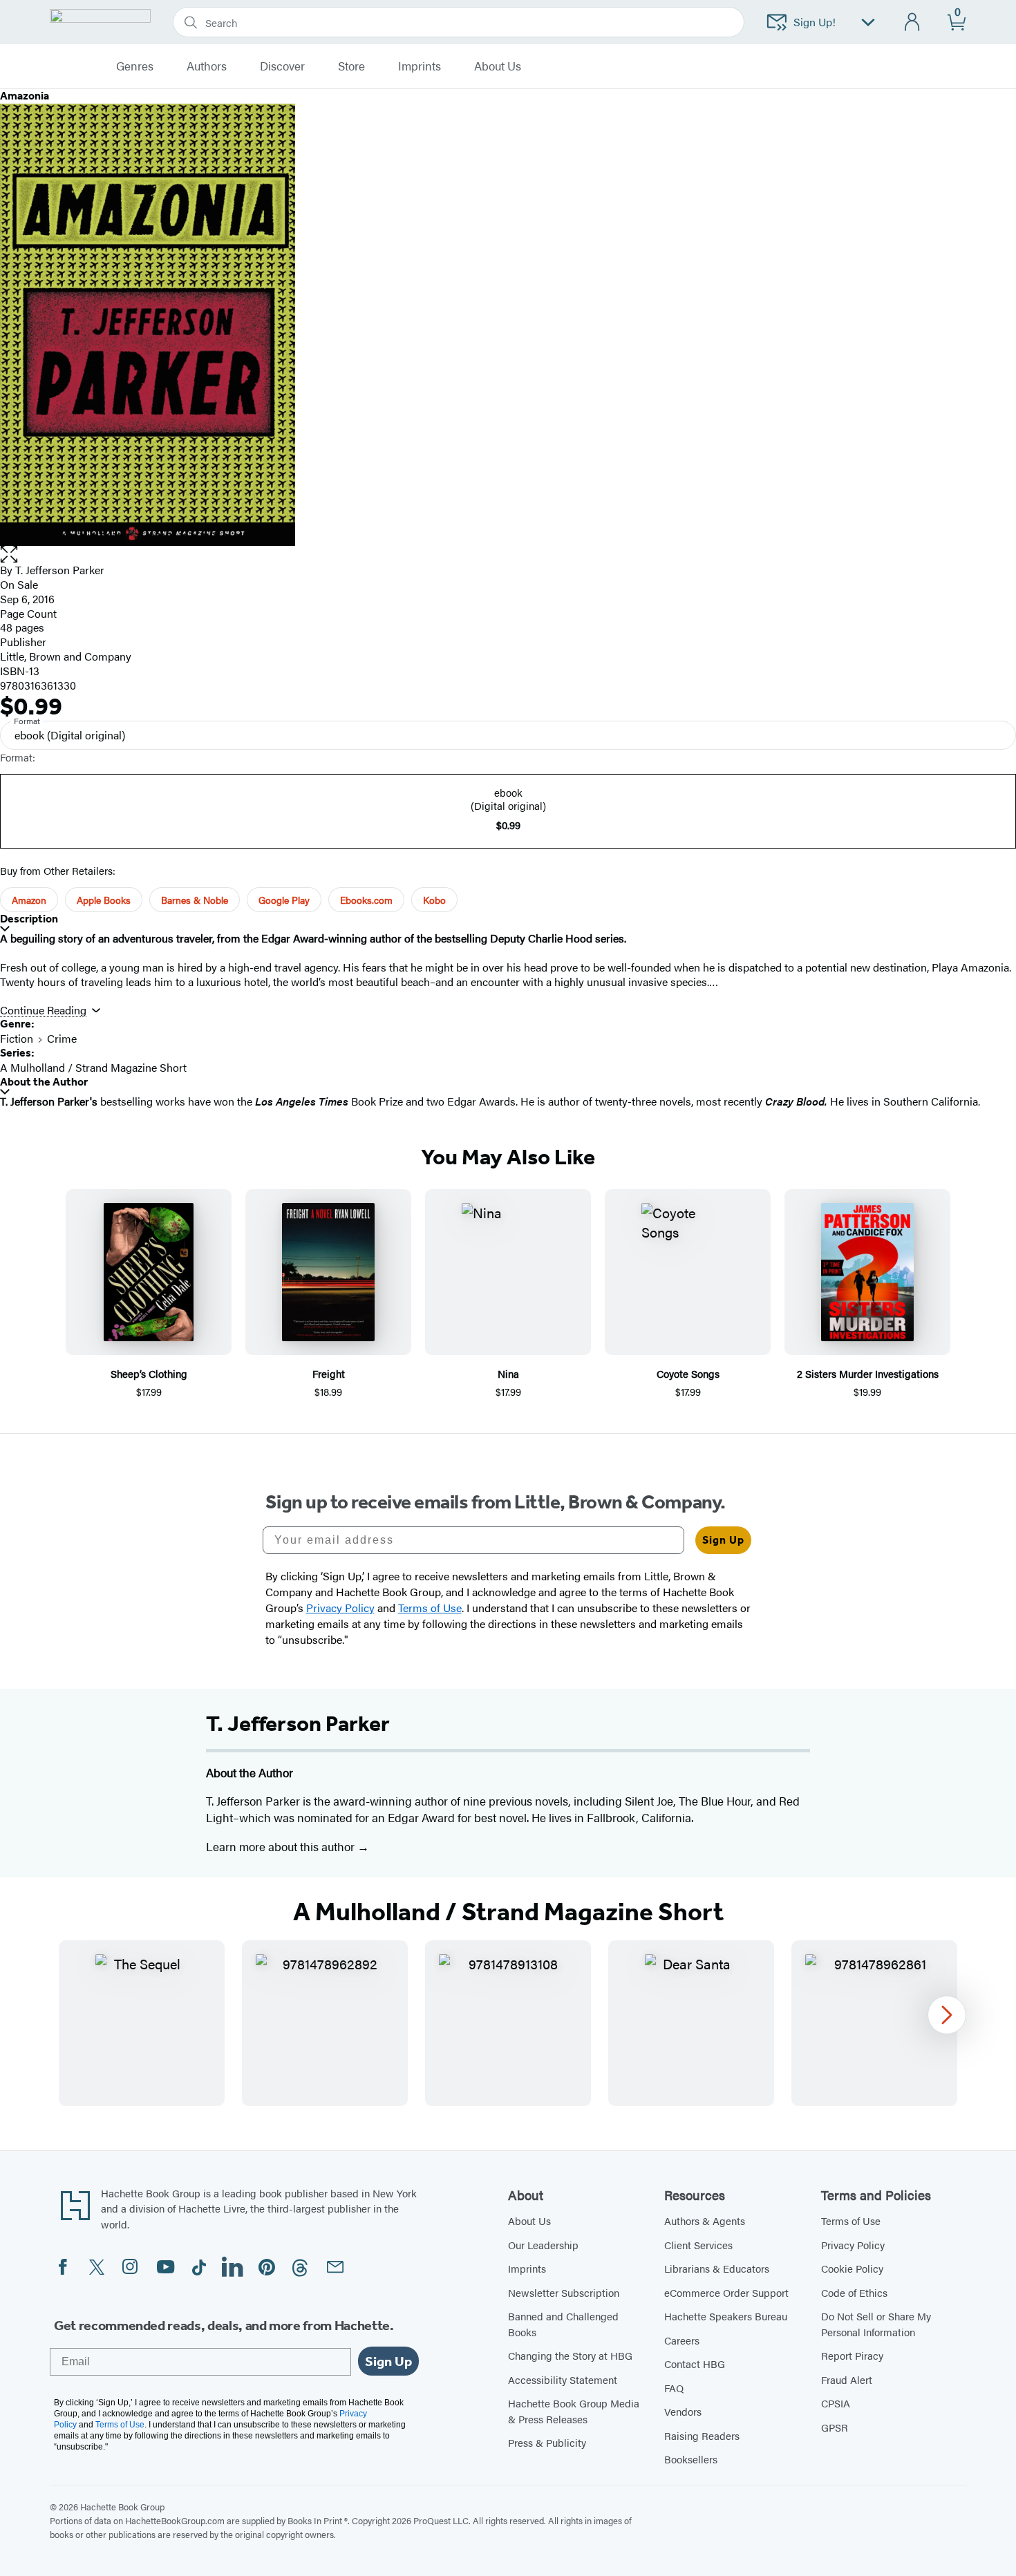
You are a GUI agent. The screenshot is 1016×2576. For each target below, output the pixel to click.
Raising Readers (702, 2435)
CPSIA (836, 2403)
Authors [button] (207, 66)
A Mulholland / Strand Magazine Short (93, 1067)
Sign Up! (815, 22)
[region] (508, 2023)
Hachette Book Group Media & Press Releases (574, 2411)
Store (351, 66)
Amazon (29, 900)
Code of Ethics (854, 2292)
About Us (529, 2220)
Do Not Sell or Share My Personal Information (876, 2324)
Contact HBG (695, 2364)
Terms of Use (851, 2220)
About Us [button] (498, 66)
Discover (282, 66)
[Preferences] (868, 22)
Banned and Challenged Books (563, 2324)
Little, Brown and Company (66, 656)
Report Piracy (852, 2355)
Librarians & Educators (717, 2268)
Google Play (284, 900)
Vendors (683, 2411)
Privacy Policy (853, 2245)
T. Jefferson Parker (60, 570)
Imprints (420, 66)
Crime (62, 1038)
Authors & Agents (705, 2220)
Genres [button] (135, 66)
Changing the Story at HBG (570, 2355)
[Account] (913, 22)
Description (29, 919)
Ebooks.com (366, 900)
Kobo (434, 900)
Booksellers (691, 2459)
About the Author (44, 1082)
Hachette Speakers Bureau (726, 2316)
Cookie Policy (852, 2268)
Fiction (17, 1038)
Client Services (698, 2245)
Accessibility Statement (563, 2379)
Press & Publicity (547, 2442)
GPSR (835, 2427)
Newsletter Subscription (564, 2292)
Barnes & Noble (195, 900)
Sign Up (723, 1540)
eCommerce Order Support (726, 2292)
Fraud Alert (847, 2379)
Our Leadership (543, 2245)
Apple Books (104, 900)
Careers (682, 2340)
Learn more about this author (282, 1846)
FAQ (674, 2388)
